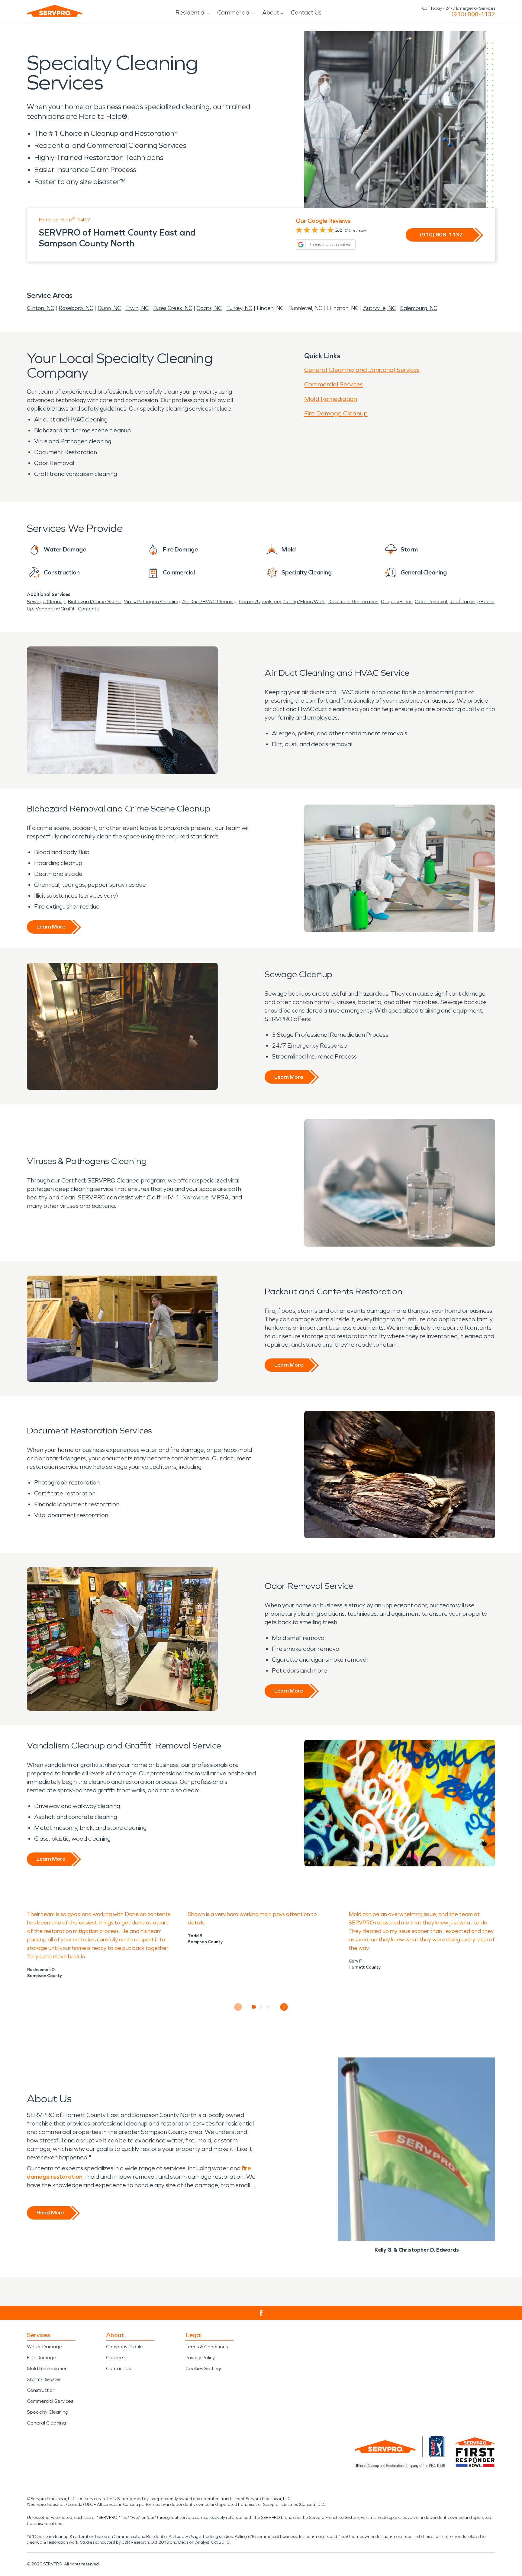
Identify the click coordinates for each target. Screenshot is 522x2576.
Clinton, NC (40, 308)
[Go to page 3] (268, 2007)
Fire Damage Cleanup (336, 413)
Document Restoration (353, 602)
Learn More (51, 927)
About (271, 12)
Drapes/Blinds (397, 602)
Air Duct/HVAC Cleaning (209, 602)
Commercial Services (333, 384)
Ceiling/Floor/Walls (304, 602)
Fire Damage (42, 2358)
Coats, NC (209, 308)
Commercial (234, 12)
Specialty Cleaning (48, 2412)
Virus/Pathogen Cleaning (152, 602)
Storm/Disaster (44, 2379)
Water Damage (44, 2347)
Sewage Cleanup (46, 602)
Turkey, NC (239, 308)
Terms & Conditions (207, 2347)
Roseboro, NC (76, 308)
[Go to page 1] (254, 2007)
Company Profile (124, 2347)
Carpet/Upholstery (260, 602)
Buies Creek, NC (173, 308)
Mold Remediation (331, 399)
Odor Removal (431, 602)
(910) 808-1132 (473, 14)
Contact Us (306, 12)
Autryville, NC (379, 308)
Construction (41, 2390)
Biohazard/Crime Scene (95, 602)
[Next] (284, 2007)
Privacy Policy (200, 2358)
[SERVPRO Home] (55, 11)
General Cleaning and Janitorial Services (362, 370)
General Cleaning (46, 2423)
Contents (88, 609)
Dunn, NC (109, 308)
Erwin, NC (137, 308)
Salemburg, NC (419, 308)
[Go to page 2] (261, 2007)
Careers (115, 2358)
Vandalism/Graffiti (56, 609)
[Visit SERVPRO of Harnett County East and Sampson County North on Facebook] (261, 2313)
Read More (50, 2213)
